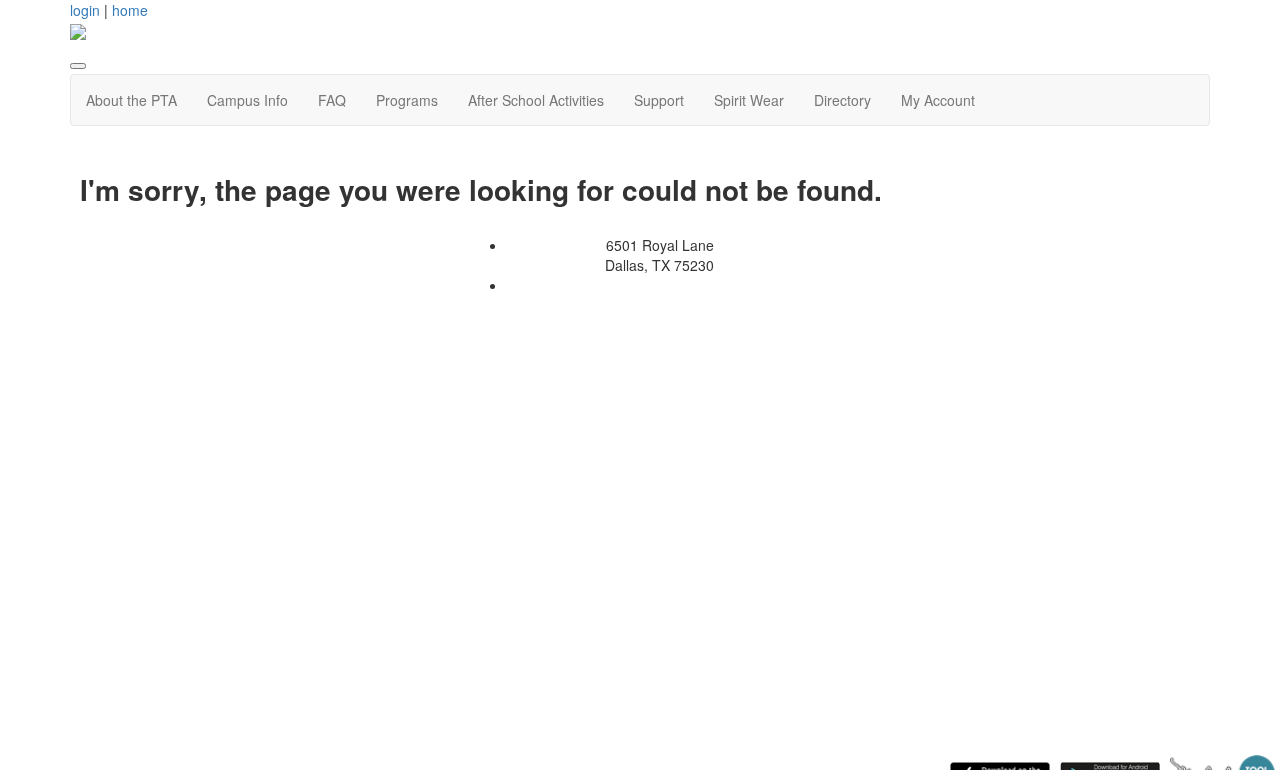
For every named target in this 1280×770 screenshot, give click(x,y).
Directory (842, 100)
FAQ (332, 100)
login (85, 10)
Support (659, 100)
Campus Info (247, 100)
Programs (407, 100)
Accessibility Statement (711, 285)
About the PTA (131, 100)
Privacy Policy (579, 285)
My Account (938, 100)
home (130, 10)
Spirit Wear (749, 100)
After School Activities (536, 100)
